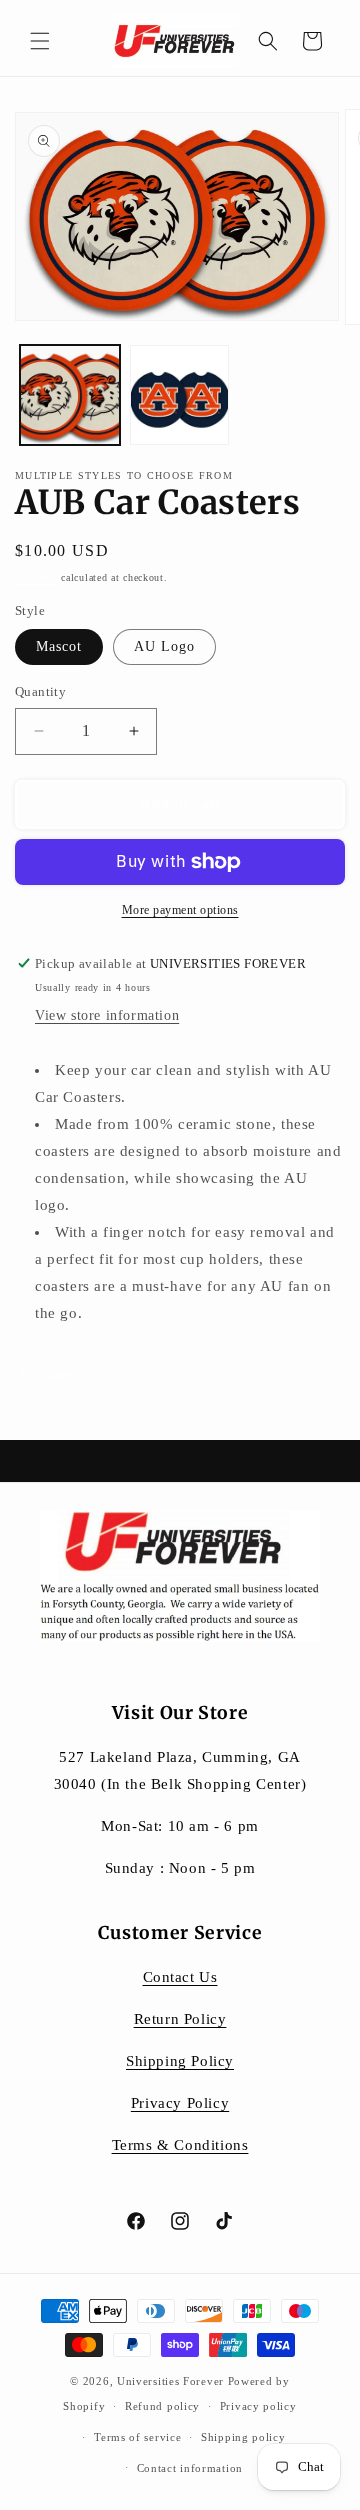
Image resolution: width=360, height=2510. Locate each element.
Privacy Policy (180, 2103)
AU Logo (164, 646)
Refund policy (162, 2406)
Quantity (40, 691)
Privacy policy (258, 2406)
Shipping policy (243, 2437)
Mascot (59, 646)
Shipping (36, 577)
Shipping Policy (180, 2061)
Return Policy (180, 2019)
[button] (40, 41)
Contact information (190, 2468)
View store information (107, 1015)
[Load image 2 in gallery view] (180, 395)
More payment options (180, 910)
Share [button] (55, 1374)
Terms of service (137, 2437)
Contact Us (180, 1977)
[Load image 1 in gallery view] (70, 395)
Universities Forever (170, 2381)
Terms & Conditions (180, 2145)
